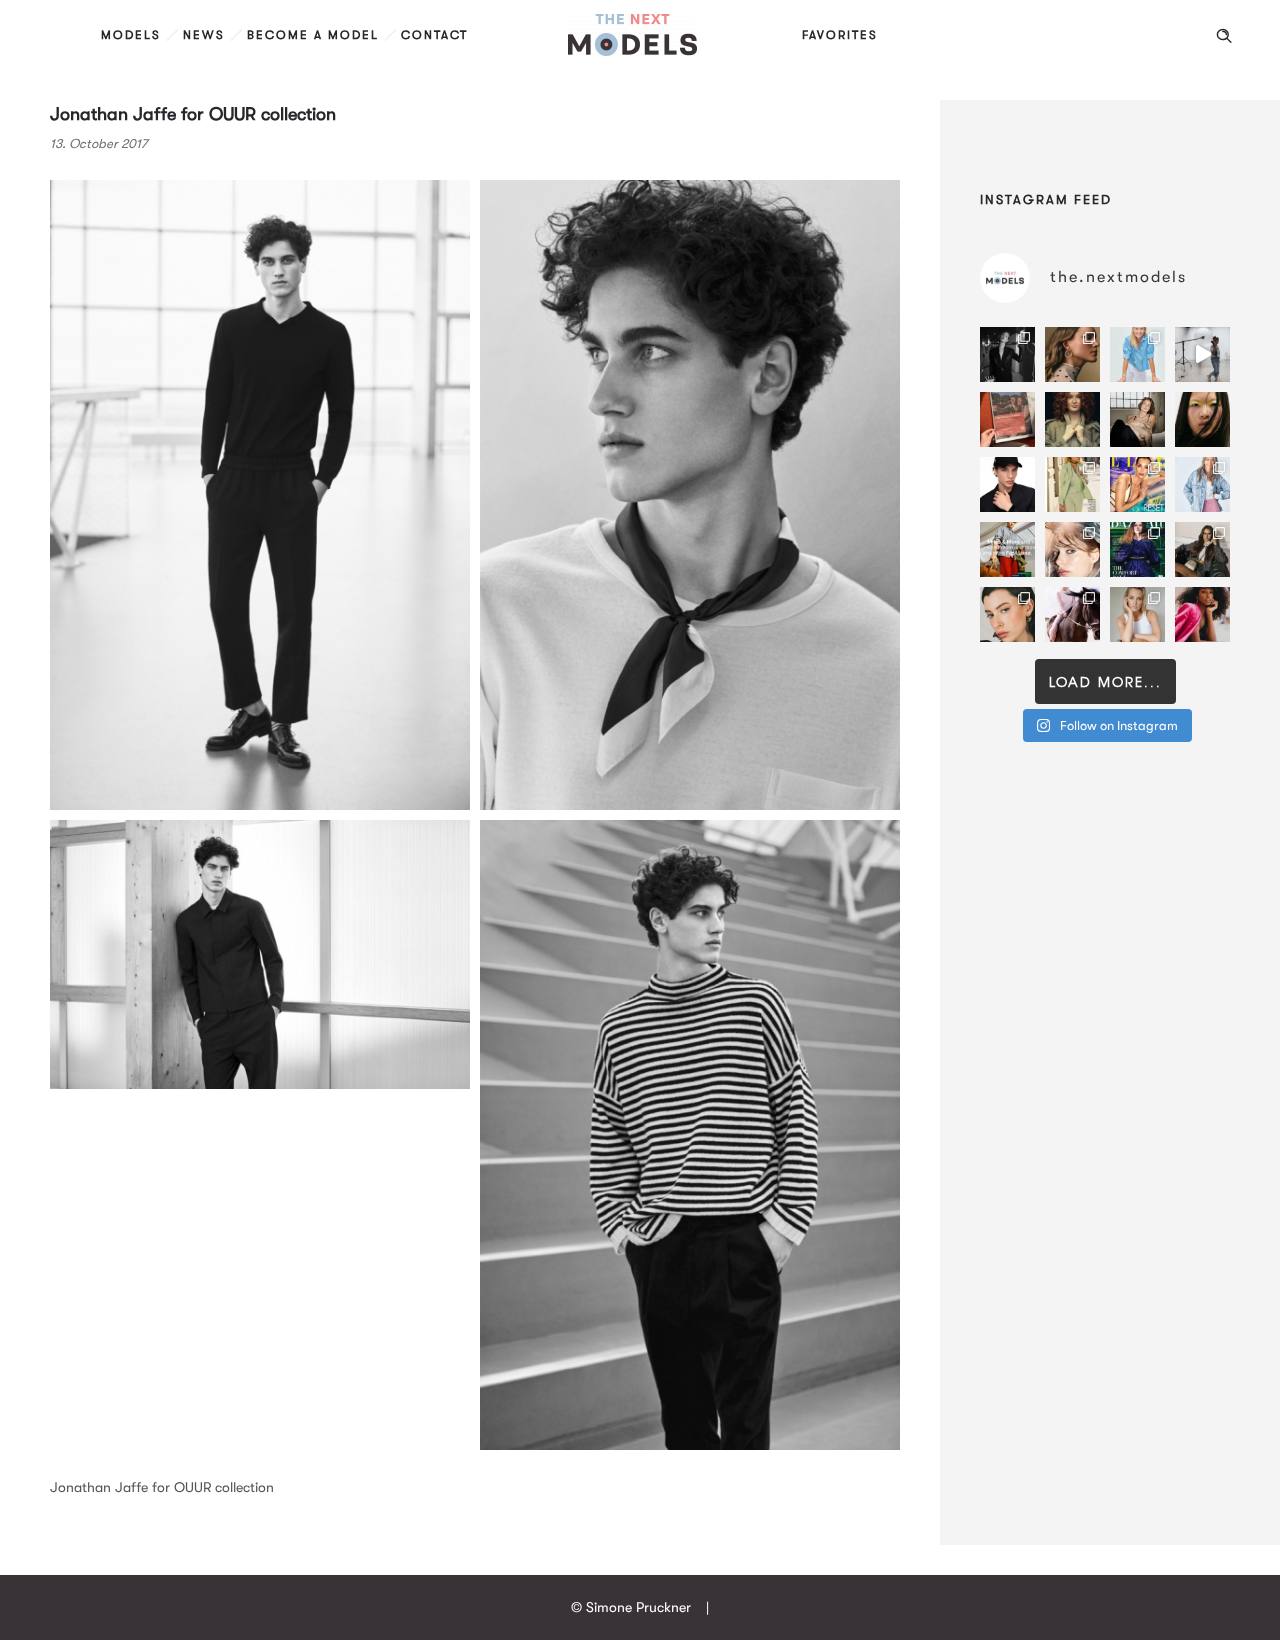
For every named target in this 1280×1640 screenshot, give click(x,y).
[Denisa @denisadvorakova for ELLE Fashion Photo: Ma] (1137, 484)
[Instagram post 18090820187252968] (1007, 549)
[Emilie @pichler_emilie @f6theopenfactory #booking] (1202, 354)
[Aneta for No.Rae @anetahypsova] (1007, 614)
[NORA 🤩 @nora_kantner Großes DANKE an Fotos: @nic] (1072, 549)
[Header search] (1224, 36)
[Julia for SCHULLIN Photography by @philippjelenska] (1072, 354)
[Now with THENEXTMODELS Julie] (1072, 419)
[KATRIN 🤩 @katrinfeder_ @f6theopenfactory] (1202, 484)
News (204, 35)
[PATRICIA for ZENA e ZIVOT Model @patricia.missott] (1072, 484)
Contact (434, 35)
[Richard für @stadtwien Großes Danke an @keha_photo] (1007, 419)
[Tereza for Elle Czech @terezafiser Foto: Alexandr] (1007, 354)
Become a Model (313, 35)
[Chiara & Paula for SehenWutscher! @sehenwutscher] (1202, 549)
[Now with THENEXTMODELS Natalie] (1137, 419)
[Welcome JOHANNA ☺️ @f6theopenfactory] (1137, 354)
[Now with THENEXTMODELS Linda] (1202, 419)
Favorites (840, 35)
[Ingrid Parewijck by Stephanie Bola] (1137, 614)
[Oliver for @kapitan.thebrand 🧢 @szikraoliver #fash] (1007, 484)
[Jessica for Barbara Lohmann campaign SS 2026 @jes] (1072, 614)
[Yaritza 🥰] (1202, 614)
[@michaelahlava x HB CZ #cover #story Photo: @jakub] (1137, 549)
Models (131, 35)
